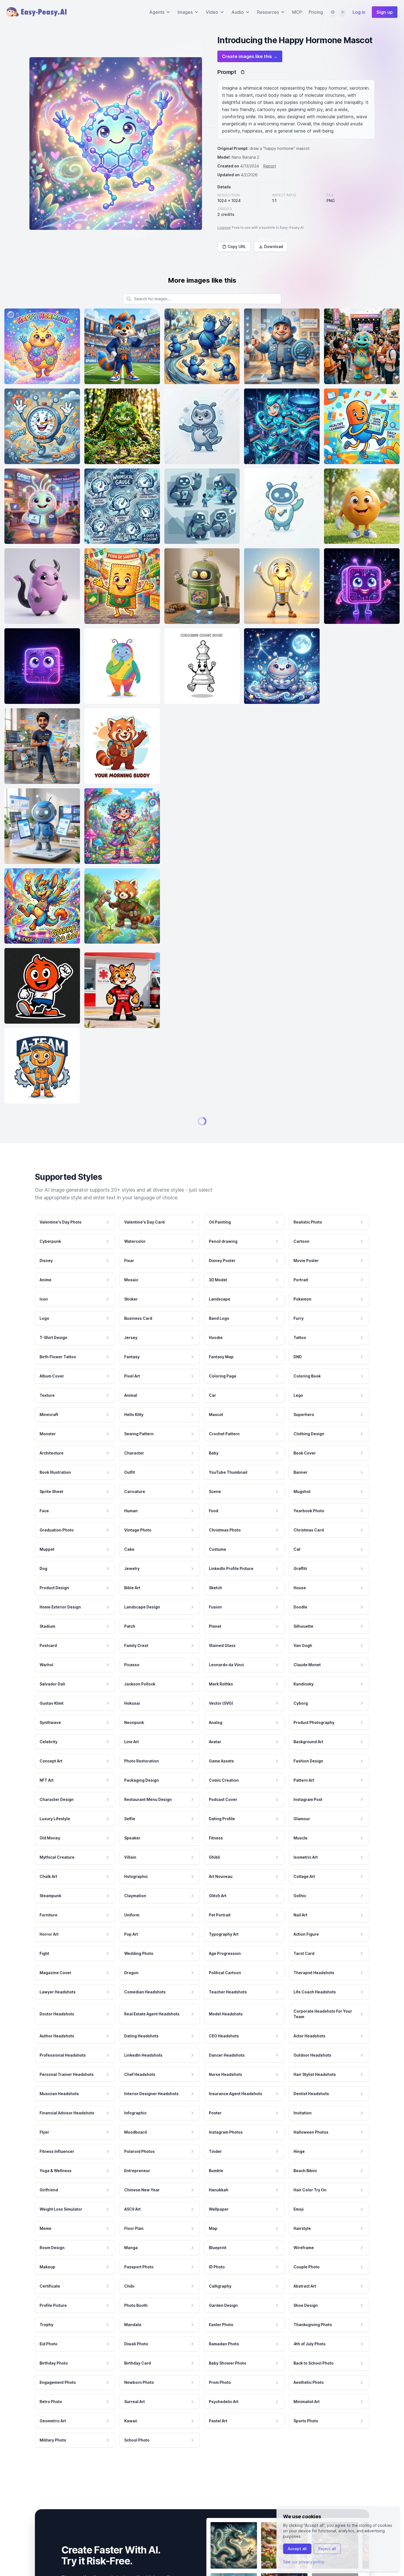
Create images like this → (250, 56)
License (224, 228)
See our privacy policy (304, 2562)
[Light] (343, 12)
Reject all (327, 2549)
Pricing (316, 12)
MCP (297, 12)
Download (274, 246)
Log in (359, 12)
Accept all (297, 2549)
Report (270, 166)
